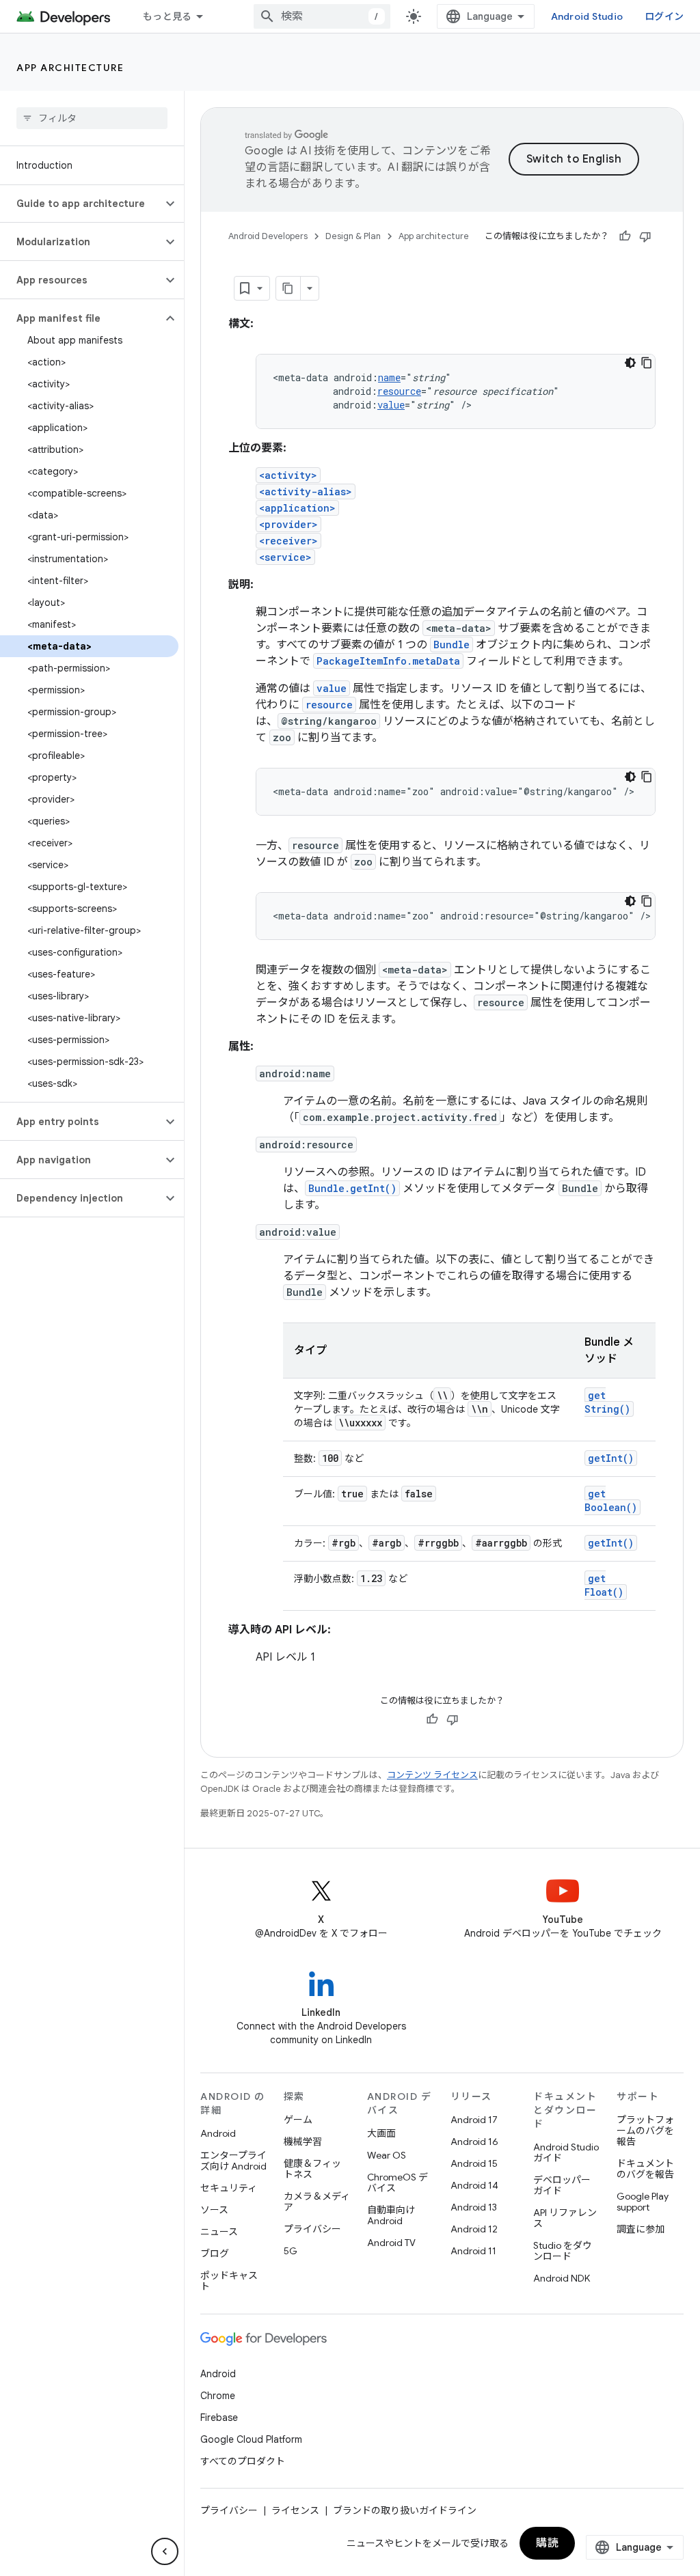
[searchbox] (92, 118)
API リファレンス (565, 2218)
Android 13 (474, 2207)
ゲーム (298, 2120)
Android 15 (474, 2163)
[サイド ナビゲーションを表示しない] (165, 2551)
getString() (607, 1402)
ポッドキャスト (229, 2281)
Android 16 (474, 2142)
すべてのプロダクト (243, 2461)
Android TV (391, 2243)
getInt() (611, 1458)
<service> (285, 557)
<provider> (288, 524)
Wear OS (387, 2155)
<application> (297, 508)
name (389, 377)
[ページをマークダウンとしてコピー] (288, 288)
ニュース (219, 2232)
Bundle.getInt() (352, 1188)
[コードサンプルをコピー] (647, 363)
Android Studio (587, 16)
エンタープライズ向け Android (233, 2161)
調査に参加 (641, 2229)
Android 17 (474, 2120)
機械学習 (303, 2142)
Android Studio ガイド (566, 2152)
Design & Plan (353, 236)
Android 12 (474, 2229)
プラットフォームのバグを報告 (645, 2131)
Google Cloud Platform (251, 2439)
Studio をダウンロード (563, 2251)
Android (218, 2133)
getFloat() (604, 1585)
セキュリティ (229, 2188)
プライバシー (312, 2229)
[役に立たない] (645, 236)
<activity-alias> (306, 491)
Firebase (219, 2418)
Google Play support (643, 2202)
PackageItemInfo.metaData (388, 661)
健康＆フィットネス (312, 2169)
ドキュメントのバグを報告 (645, 2169)
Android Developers (268, 236)
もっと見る (167, 16)
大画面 (381, 2133)
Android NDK (562, 2278)
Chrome (218, 2396)
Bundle (452, 645)
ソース (214, 2210)
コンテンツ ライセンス (432, 1775)
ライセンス (295, 2510)
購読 (547, 2543)
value (391, 405)
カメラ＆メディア (317, 2202)
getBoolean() (611, 1500)
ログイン (664, 16)
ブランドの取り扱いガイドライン (405, 2510)
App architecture (70, 68)
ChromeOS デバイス (398, 2183)
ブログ (215, 2254)
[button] (81, 204)
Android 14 (474, 2185)
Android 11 (473, 2251)
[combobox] (322, 16)
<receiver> (288, 541)
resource (399, 391)
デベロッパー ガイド (562, 2185)
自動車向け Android (391, 2215)
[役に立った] (625, 236)
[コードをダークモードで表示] (630, 363)
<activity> (288, 475)
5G (291, 2251)
